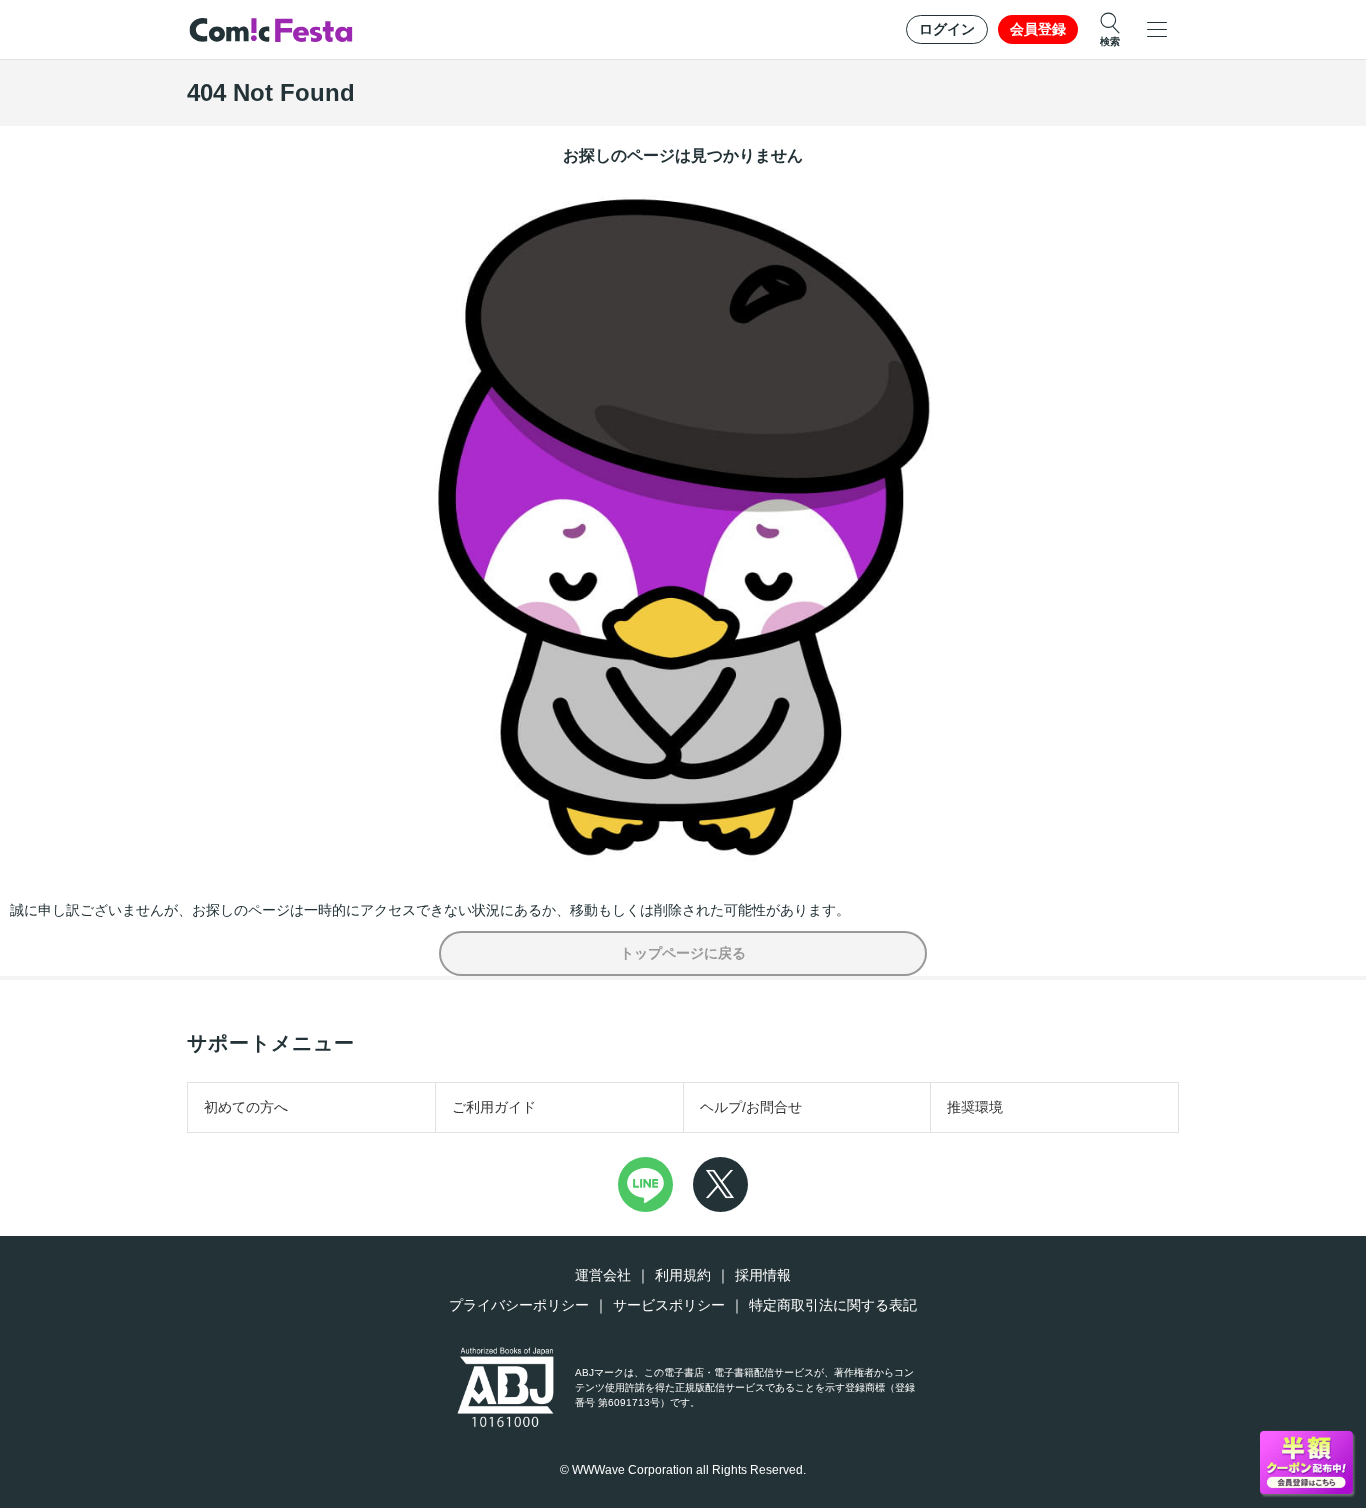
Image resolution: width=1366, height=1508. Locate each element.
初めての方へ (246, 1107)
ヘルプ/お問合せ (751, 1107)
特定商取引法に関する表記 (833, 1305)
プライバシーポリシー (519, 1305)
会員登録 (1038, 29)
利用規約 (683, 1275)
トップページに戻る (683, 953)
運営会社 (603, 1275)
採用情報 (763, 1275)
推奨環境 (975, 1107)
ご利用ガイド (494, 1107)
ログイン (947, 29)
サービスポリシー (669, 1305)
